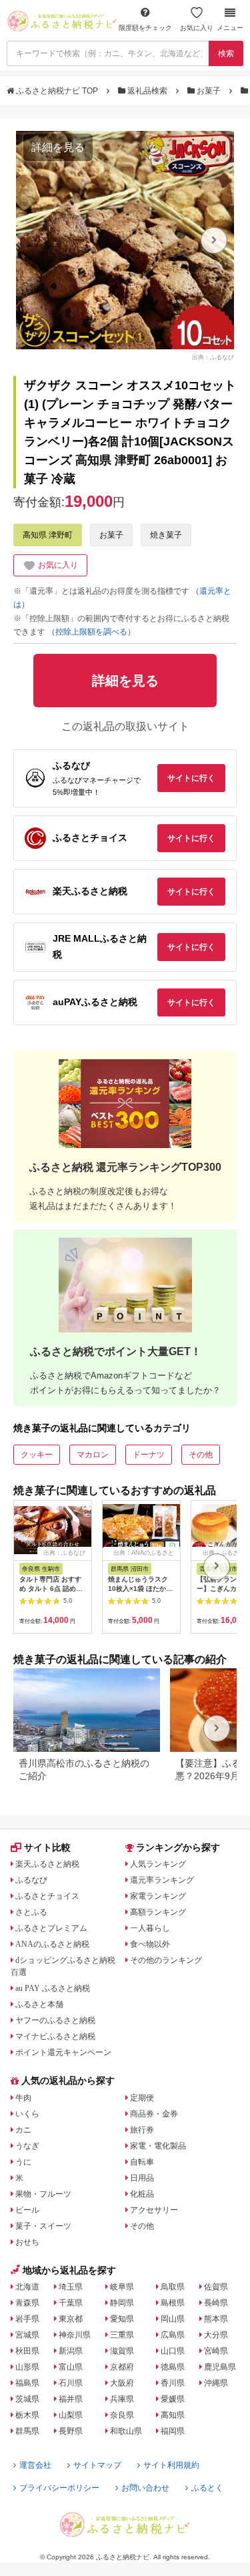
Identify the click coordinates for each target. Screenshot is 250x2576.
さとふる (31, 1912)
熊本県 (216, 2319)
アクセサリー (154, 2210)
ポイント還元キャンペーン (63, 2052)
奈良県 (122, 2415)
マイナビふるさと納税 (55, 2036)
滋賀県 (122, 2351)
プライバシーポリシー (59, 2488)
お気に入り (197, 28)
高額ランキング (158, 1912)
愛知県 (122, 2319)
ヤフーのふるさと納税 (55, 2020)
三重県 (122, 2335)
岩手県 (27, 2319)
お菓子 (209, 91)
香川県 (173, 2383)
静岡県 (122, 2303)
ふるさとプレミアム (51, 1928)
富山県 (71, 2367)
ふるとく (207, 2488)
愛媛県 (173, 2399)
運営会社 (35, 2465)
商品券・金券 (154, 2114)
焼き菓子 (166, 535)
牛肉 (23, 2098)
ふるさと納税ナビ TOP (57, 91)
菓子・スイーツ (43, 2226)
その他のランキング (166, 1960)
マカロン (93, 1455)
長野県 (71, 2431)
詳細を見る (58, 147)
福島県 (27, 2383)
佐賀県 (216, 2287)
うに (23, 2162)
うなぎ (27, 2146)
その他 (201, 1455)
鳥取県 (173, 2287)
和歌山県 (126, 2431)
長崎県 (216, 2303)
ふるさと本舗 (39, 2004)
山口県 (173, 2351)
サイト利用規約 (171, 2465)
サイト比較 (47, 1847)
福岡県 (173, 2431)
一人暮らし (150, 1928)
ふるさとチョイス (47, 1896)
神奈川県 (75, 2335)
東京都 (71, 2319)
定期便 (142, 2098)
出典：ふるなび (213, 357)
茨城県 (27, 2399)
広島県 (173, 2335)
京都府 (122, 2367)
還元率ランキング (162, 1880)
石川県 (71, 2383)
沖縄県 (216, 2383)
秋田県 (27, 2351)
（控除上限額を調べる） (91, 632)
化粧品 (142, 2194)
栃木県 (27, 2415)
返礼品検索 (147, 91)
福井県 (71, 2399)
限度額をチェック (145, 28)
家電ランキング (158, 1896)
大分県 (216, 2335)
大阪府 (122, 2383)
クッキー (37, 1455)
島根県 (173, 2303)
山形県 (27, 2367)
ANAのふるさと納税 (52, 1944)
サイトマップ (97, 2465)
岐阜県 (122, 2287)
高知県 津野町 (48, 535)
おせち (27, 2242)
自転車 (142, 2162)
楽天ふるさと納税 (47, 1864)
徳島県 (173, 2367)
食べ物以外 (150, 1944)
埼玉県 (71, 2287)
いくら (27, 2114)
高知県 (173, 2415)
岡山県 (173, 2319)
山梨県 (71, 2415)
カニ (23, 2130)
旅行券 (142, 2130)
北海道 (27, 2287)
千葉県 (71, 2303)
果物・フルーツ (43, 2194)
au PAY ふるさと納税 (53, 1988)
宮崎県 (216, 2351)
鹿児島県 (220, 2367)
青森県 (27, 2303)
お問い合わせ (145, 2488)
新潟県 (71, 2351)
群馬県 (27, 2431)
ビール (27, 2210)
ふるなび (31, 1880)
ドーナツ (149, 1455)
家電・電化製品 (158, 2146)
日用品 (142, 2178)
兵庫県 (122, 2399)
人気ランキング (158, 1864)
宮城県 (27, 2335)
